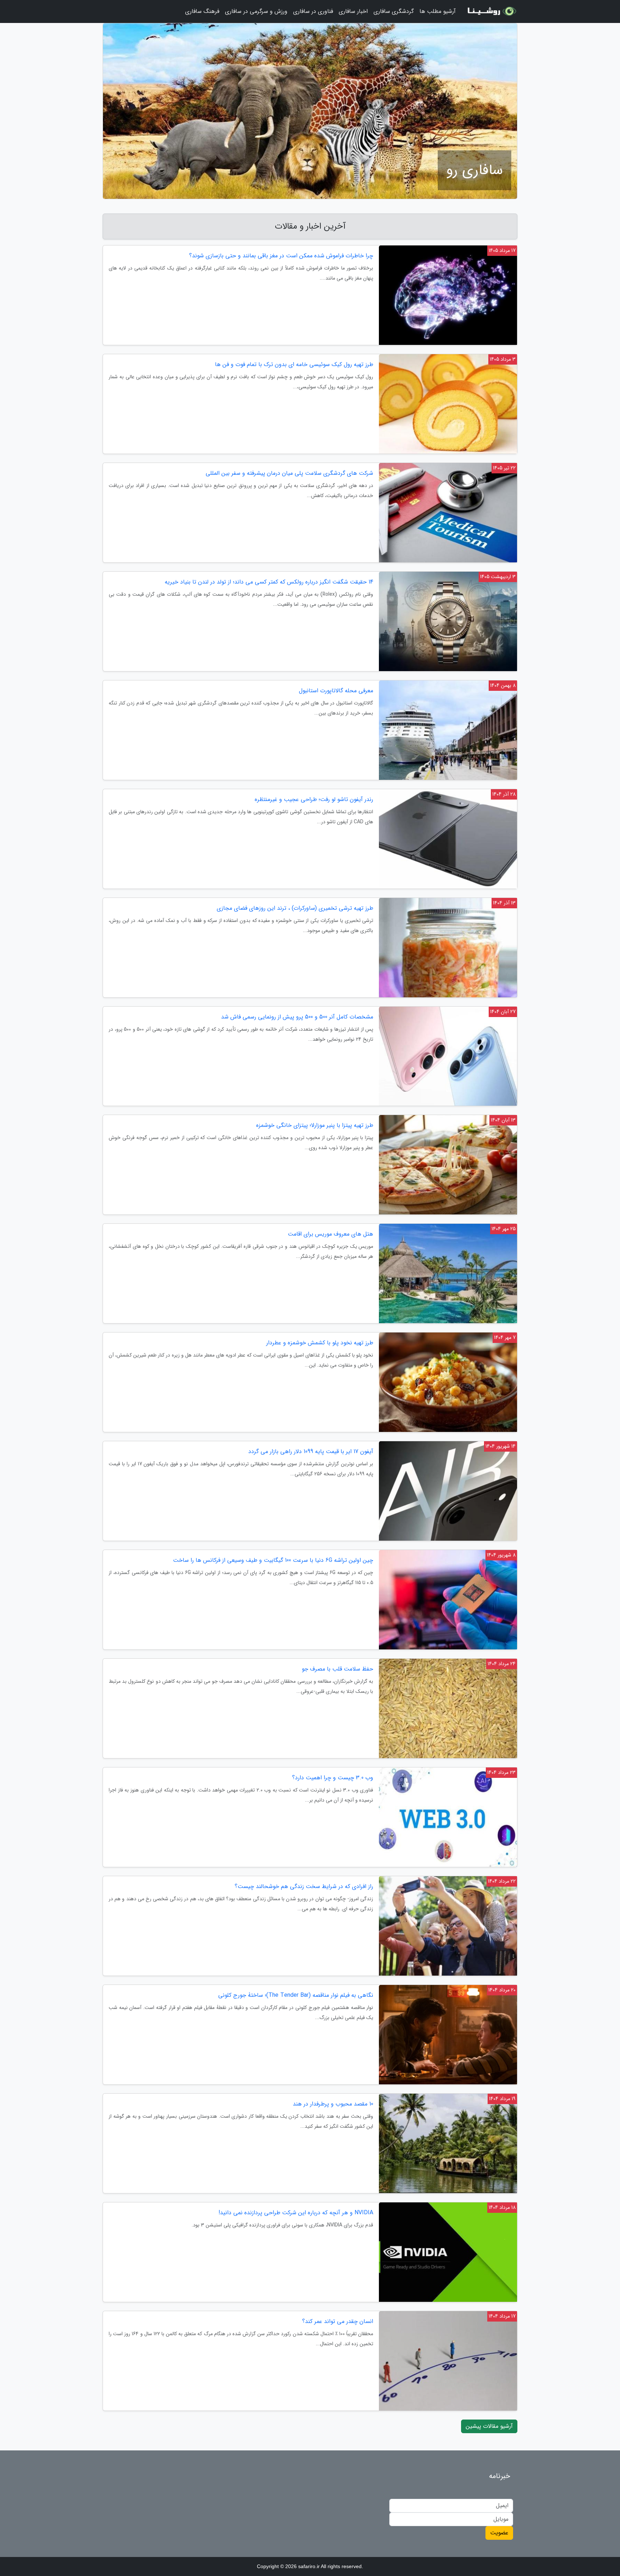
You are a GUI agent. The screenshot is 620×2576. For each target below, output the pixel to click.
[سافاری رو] (491, 11)
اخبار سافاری (353, 11)
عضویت (499, 2533)
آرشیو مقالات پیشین (489, 2426)
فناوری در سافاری (313, 11)
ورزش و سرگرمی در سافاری (256, 11)
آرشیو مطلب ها (438, 11)
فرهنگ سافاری (202, 11)
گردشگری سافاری (394, 11)
